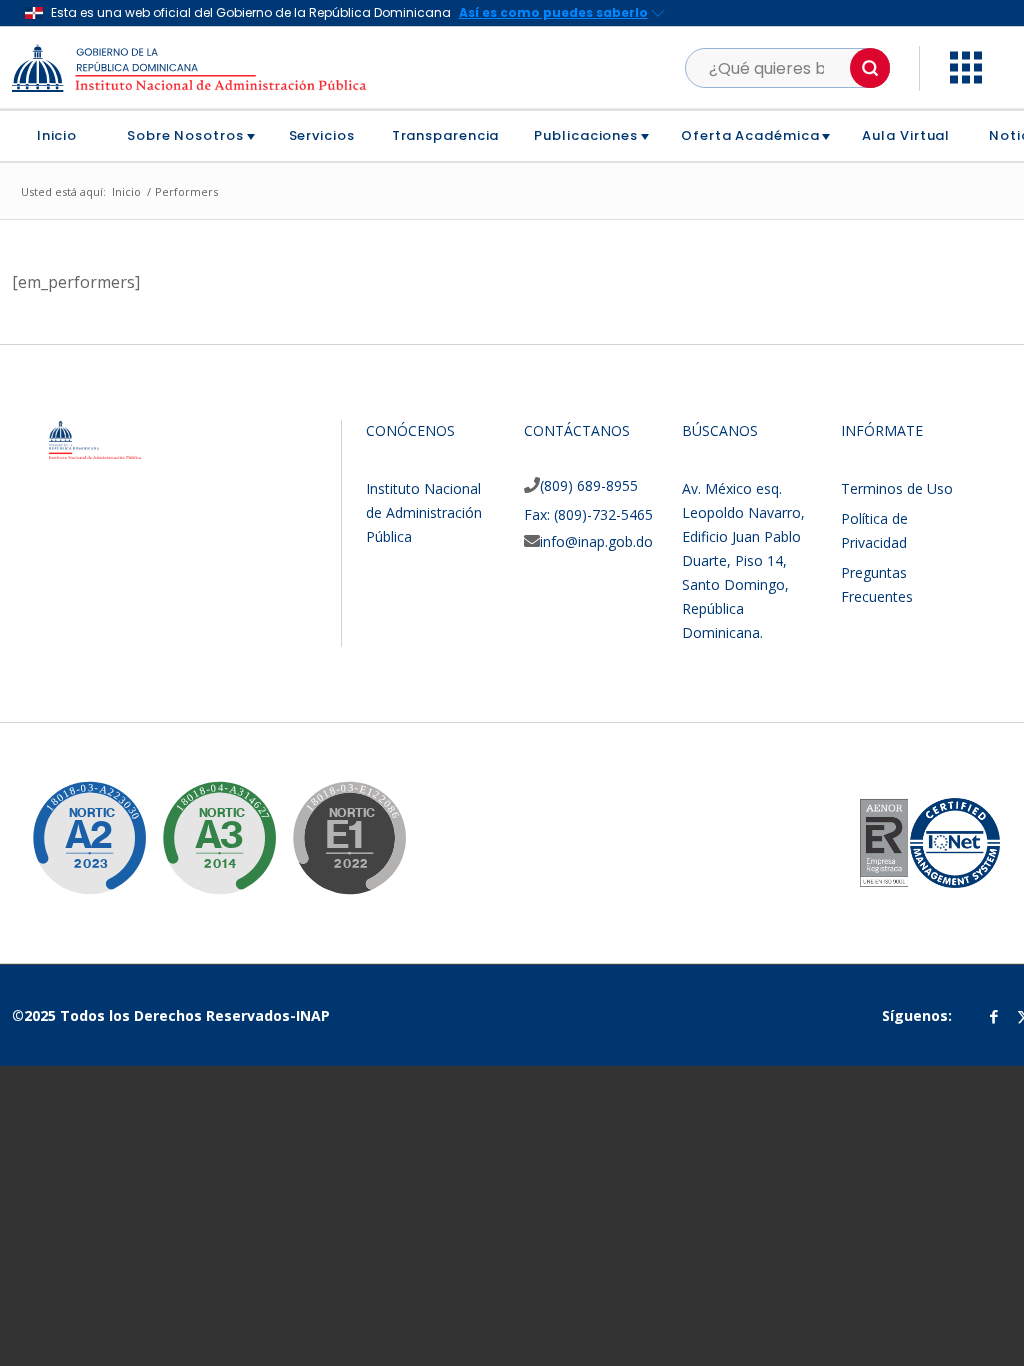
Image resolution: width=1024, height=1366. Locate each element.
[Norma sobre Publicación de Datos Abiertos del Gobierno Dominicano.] (204, 823)
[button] (870, 68)
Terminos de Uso (897, 488)
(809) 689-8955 (589, 485)
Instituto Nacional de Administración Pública (424, 512)
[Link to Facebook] (994, 1016)
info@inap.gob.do (596, 541)
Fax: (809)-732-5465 (588, 514)
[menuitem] (64, 136)
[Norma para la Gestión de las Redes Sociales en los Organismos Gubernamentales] (334, 823)
